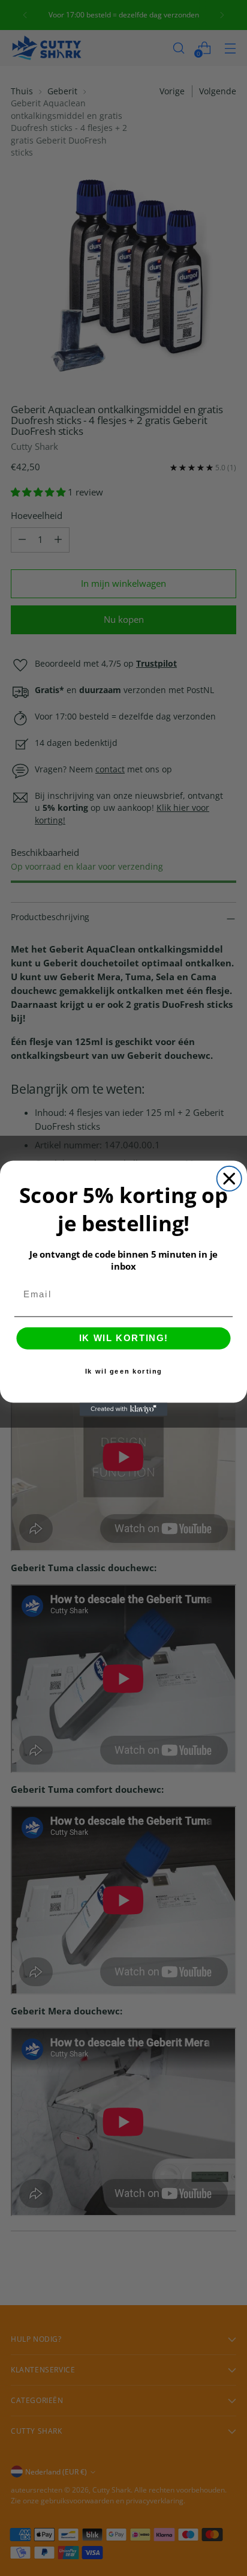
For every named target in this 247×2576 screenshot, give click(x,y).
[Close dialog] (229, 1178)
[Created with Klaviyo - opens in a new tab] (123, 1409)
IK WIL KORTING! (123, 1338)
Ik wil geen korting (123, 1371)
